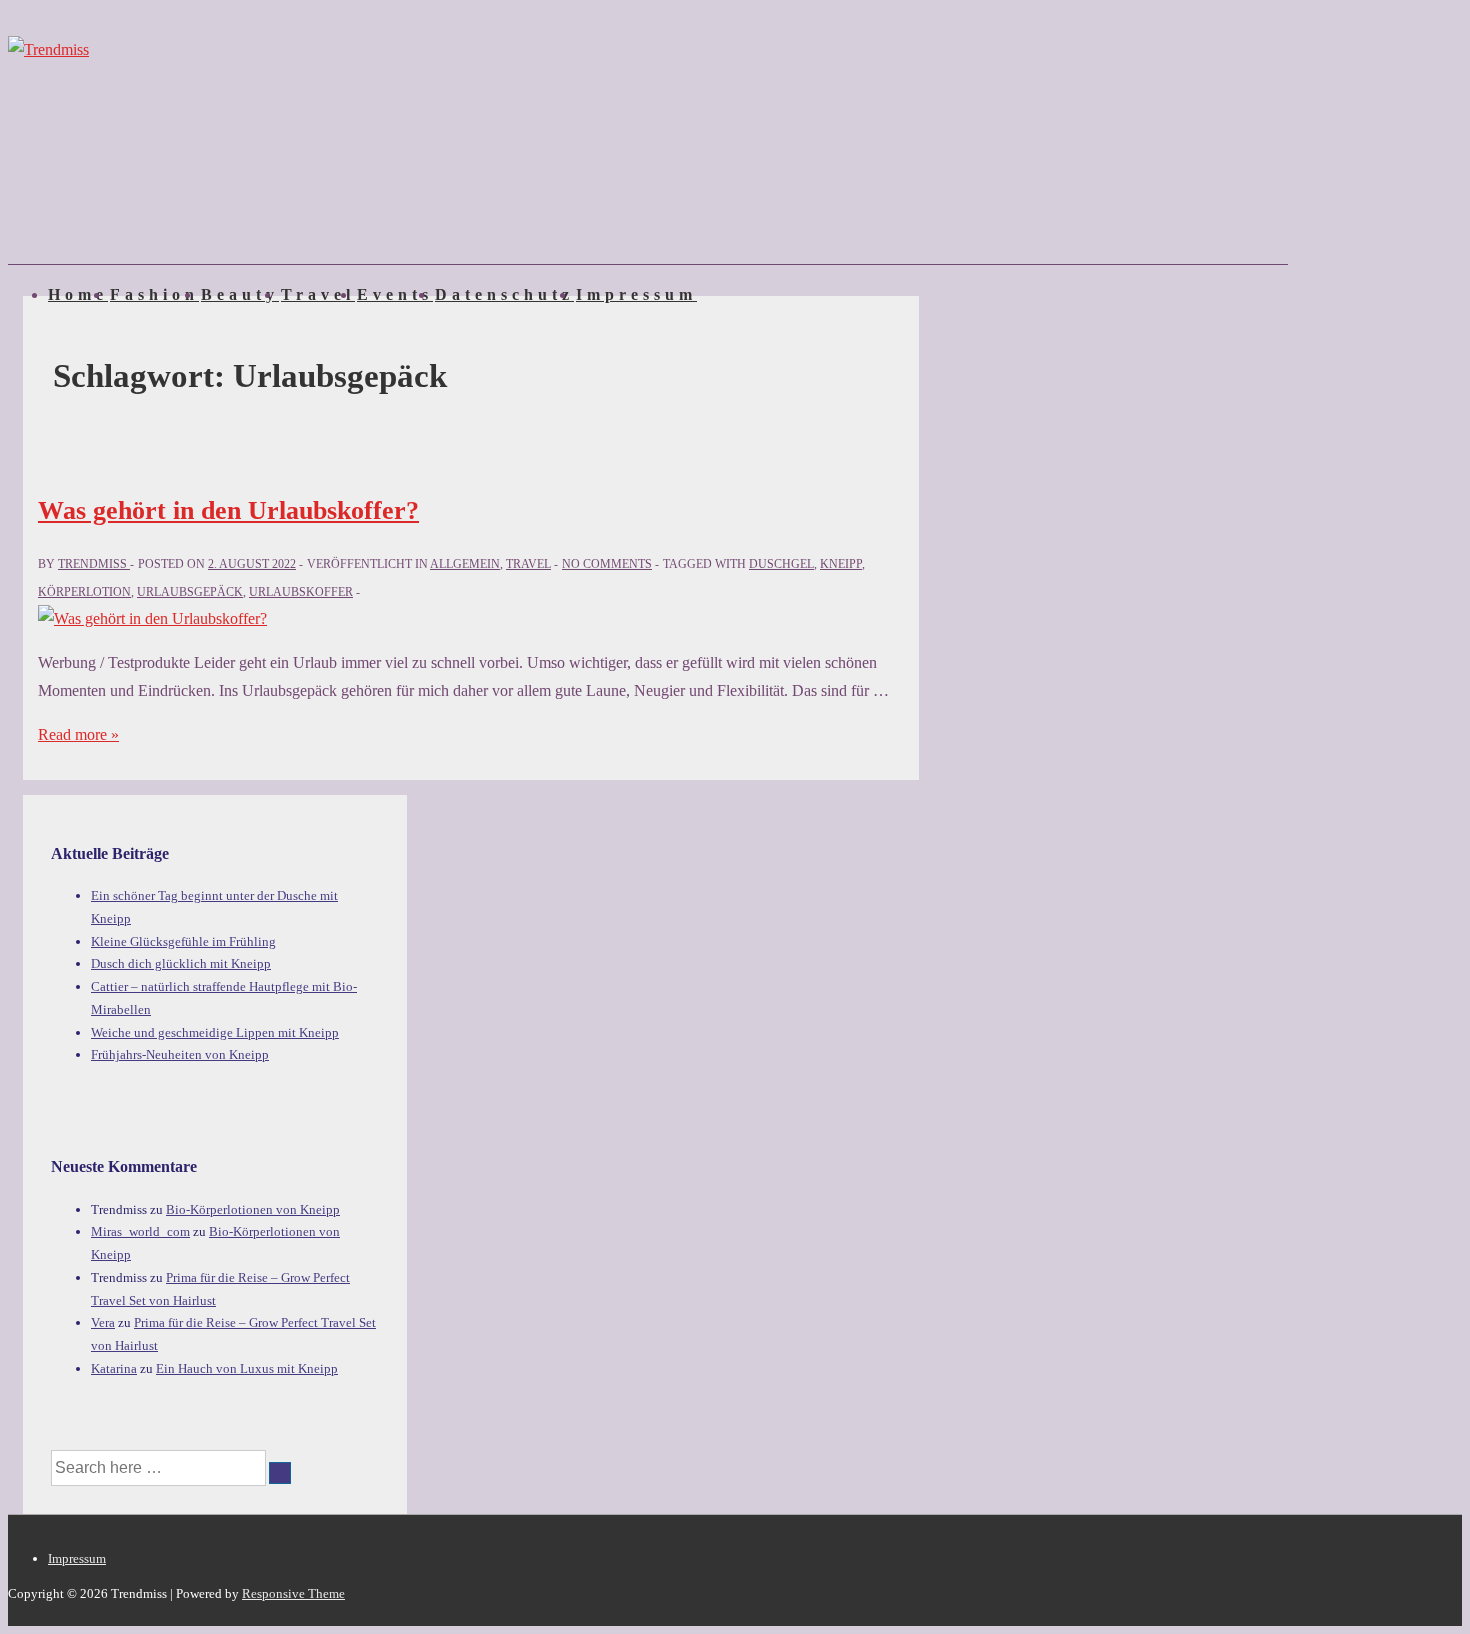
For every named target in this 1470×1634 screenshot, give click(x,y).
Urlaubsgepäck (190, 592)
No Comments (607, 564)
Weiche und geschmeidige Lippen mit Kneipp (215, 1032)
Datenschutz (504, 294)
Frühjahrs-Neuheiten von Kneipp (180, 1054)
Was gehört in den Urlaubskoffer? (228, 510)
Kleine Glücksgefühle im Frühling (183, 941)
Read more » (78, 734)
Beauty (240, 294)
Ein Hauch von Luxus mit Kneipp (247, 1368)
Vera (103, 1322)
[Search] (280, 1473)
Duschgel (781, 564)
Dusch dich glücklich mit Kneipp (181, 963)
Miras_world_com (140, 1231)
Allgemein (465, 564)
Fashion (154, 294)
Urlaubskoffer (301, 592)
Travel (318, 294)
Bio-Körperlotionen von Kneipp (253, 1209)
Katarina (114, 1368)
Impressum (636, 294)
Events (395, 294)
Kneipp (841, 564)
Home (78, 294)
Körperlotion (84, 592)
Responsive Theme (293, 1593)
